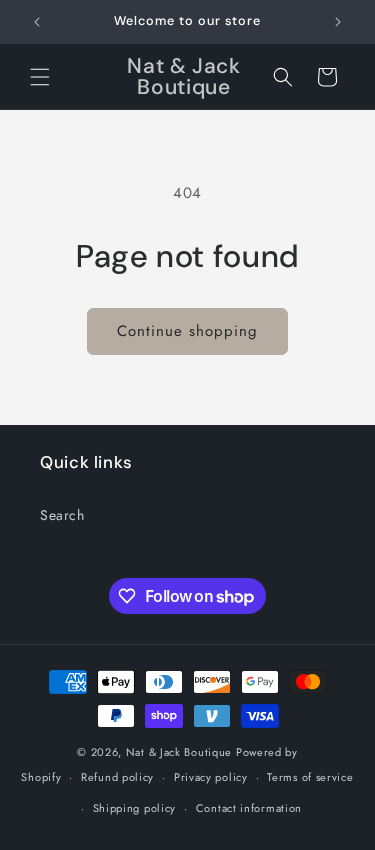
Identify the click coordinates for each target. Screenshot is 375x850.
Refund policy (117, 777)
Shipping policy (135, 808)
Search (62, 515)
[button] (40, 77)
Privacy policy (211, 777)
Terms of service (310, 777)
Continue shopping (187, 331)
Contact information (249, 808)
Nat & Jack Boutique (179, 752)
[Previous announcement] (37, 22)
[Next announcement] (338, 22)
